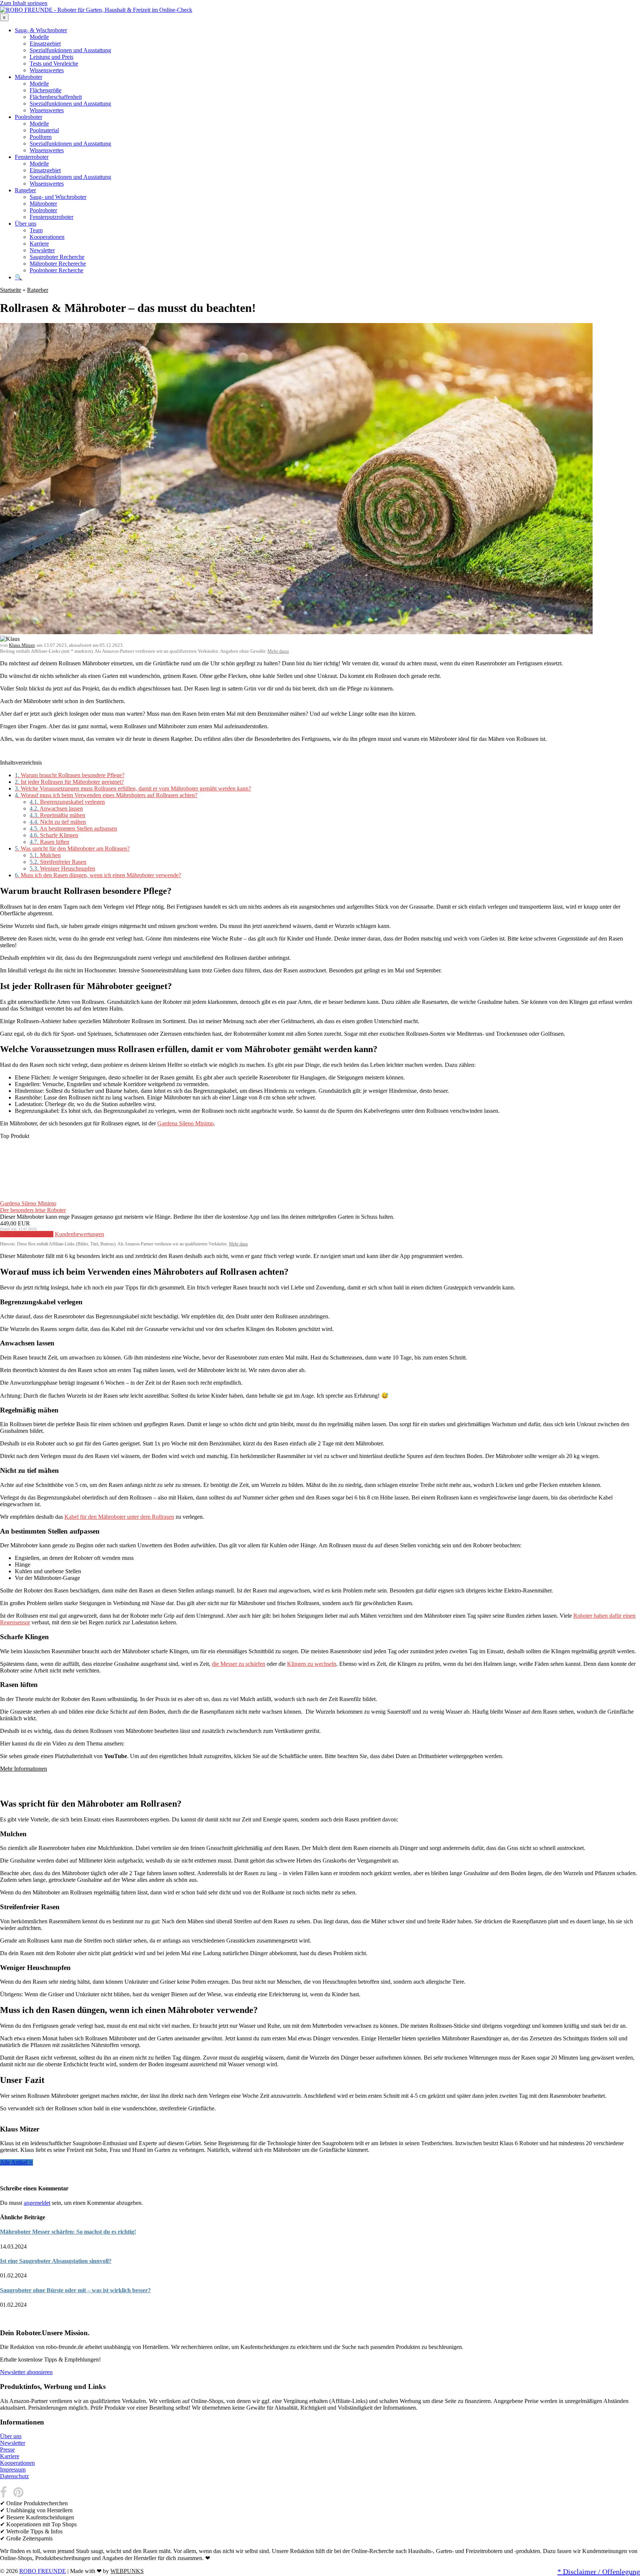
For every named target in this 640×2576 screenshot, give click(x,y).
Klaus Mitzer (22, 645)
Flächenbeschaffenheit (56, 97)
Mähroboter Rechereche (58, 264)
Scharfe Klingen (54, 835)
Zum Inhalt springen (24, 3)
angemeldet (37, 2203)
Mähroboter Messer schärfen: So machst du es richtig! (68, 2232)
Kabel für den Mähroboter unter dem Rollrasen (119, 1517)
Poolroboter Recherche (56, 270)
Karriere (39, 244)
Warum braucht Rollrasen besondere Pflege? (70, 775)
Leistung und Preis (51, 57)
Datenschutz (14, 2476)
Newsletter (42, 250)
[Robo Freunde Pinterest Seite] (19, 2496)
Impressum (13, 2470)
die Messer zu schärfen (239, 1664)
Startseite (11, 290)
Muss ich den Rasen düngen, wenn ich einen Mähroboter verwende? (98, 875)
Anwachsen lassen (56, 808)
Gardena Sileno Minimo (186, 1123)
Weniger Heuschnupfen (62, 868)
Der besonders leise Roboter (33, 1210)
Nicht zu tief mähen (58, 822)
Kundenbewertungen (79, 1234)
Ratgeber (25, 190)
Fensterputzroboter (51, 217)
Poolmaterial (44, 130)
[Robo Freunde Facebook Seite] (6, 2496)
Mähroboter (29, 77)
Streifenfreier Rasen (58, 862)
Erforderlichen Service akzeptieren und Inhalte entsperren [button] (67, 1788)
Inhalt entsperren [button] (19, 1781)
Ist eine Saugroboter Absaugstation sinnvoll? (56, 2261)
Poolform (41, 137)
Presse (7, 2449)
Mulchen (45, 855)
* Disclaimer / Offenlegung (599, 2572)
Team (36, 230)
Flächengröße (46, 90)
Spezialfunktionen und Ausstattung (70, 50)
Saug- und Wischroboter (58, 197)
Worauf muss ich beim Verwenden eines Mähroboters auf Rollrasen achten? (106, 795)
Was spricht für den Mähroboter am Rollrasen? (72, 848)
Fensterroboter (32, 157)
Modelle (39, 37)
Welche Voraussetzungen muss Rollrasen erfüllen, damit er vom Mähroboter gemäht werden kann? (133, 788)
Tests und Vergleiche (54, 64)
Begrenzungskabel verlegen (67, 802)
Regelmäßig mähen (57, 815)
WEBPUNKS (127, 2571)
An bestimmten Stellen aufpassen (73, 828)
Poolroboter (29, 117)
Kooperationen (47, 237)
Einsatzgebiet (45, 44)
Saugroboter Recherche (57, 257)
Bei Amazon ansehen (29, 1234)
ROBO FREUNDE (43, 2571)
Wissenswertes (47, 70)
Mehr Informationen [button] (24, 1769)
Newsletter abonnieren (26, 2372)
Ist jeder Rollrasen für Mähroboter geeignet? (69, 782)
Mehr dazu (278, 651)
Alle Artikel (16, 2162)
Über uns (26, 224)
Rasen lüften (49, 842)
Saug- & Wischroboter (41, 30)
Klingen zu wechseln (312, 1664)
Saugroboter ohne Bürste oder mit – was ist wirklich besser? (75, 2290)
